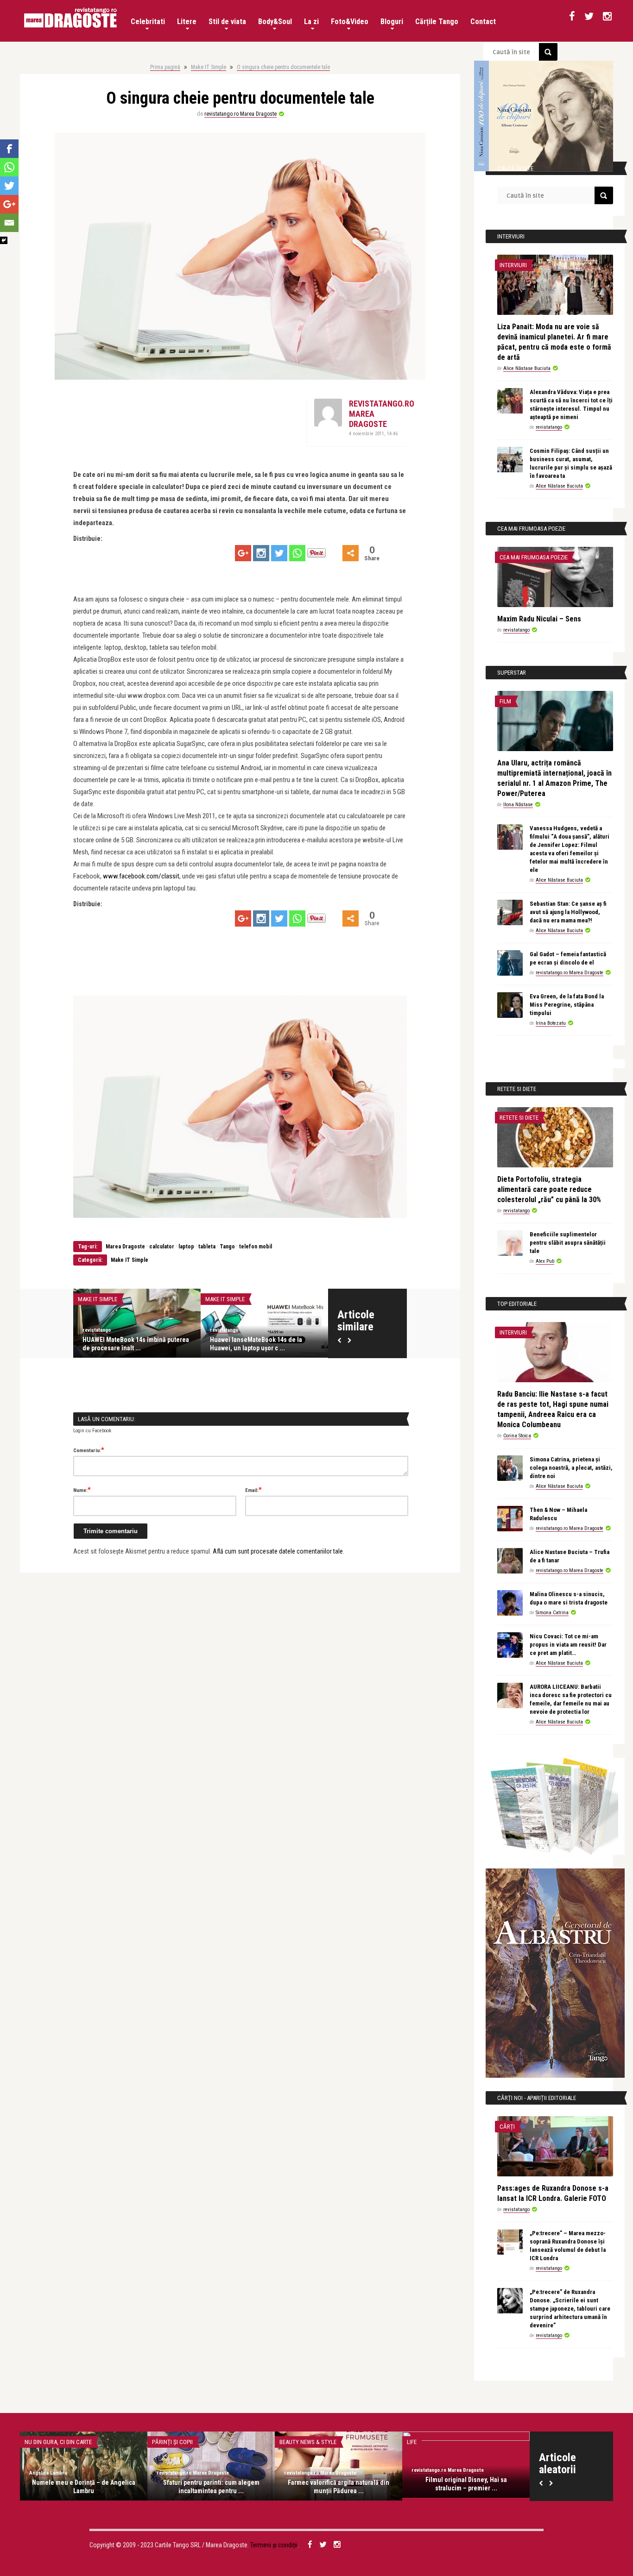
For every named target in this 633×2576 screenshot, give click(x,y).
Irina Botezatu (551, 1023)
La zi (311, 22)
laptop (186, 1247)
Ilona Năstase (518, 805)
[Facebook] (9, 149)
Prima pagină (165, 67)
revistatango (97, 1330)
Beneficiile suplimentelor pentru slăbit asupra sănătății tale (568, 1243)
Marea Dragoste (125, 1247)
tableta (207, 1247)
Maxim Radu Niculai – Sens (539, 619)
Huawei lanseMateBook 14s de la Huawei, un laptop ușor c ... (256, 1344)
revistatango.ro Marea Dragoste (241, 114)
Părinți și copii (172, 2442)
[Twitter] (279, 553)
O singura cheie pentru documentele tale (283, 67)
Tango (227, 1247)
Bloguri (392, 22)
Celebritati (148, 22)
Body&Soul (275, 22)
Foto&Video (350, 22)
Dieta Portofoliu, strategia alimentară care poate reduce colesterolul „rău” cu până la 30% (549, 1189)
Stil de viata (227, 22)
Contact (483, 22)
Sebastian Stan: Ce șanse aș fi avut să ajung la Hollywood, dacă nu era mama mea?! (568, 912)
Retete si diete (519, 1118)
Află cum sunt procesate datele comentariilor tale (278, 1551)
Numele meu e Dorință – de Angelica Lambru (84, 2487)
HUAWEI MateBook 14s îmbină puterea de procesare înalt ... (136, 1344)
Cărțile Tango (437, 22)
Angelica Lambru (48, 2473)
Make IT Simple (209, 67)
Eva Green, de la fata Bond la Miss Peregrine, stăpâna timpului (567, 1005)
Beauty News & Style (308, 2442)
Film (505, 701)
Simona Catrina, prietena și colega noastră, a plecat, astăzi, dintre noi (571, 1468)
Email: (253, 1490)
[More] (351, 553)
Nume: (82, 1490)
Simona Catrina (552, 1613)
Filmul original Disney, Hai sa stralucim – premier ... (466, 2484)
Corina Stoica (517, 1436)
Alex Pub (545, 1261)
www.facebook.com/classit (141, 876)
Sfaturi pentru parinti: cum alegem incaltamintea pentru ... (211, 2487)
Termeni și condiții (274, 2545)
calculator (162, 1247)
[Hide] (4, 240)
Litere (187, 22)
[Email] (9, 223)
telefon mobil (256, 1247)
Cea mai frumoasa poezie (534, 557)
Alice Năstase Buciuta (527, 368)
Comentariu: (89, 1450)
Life (412, 2442)
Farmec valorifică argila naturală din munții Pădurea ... (339, 2487)
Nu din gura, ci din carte (58, 2442)
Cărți (507, 2127)
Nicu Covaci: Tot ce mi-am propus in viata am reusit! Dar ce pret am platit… (568, 1645)
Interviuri (513, 265)
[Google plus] (243, 553)
